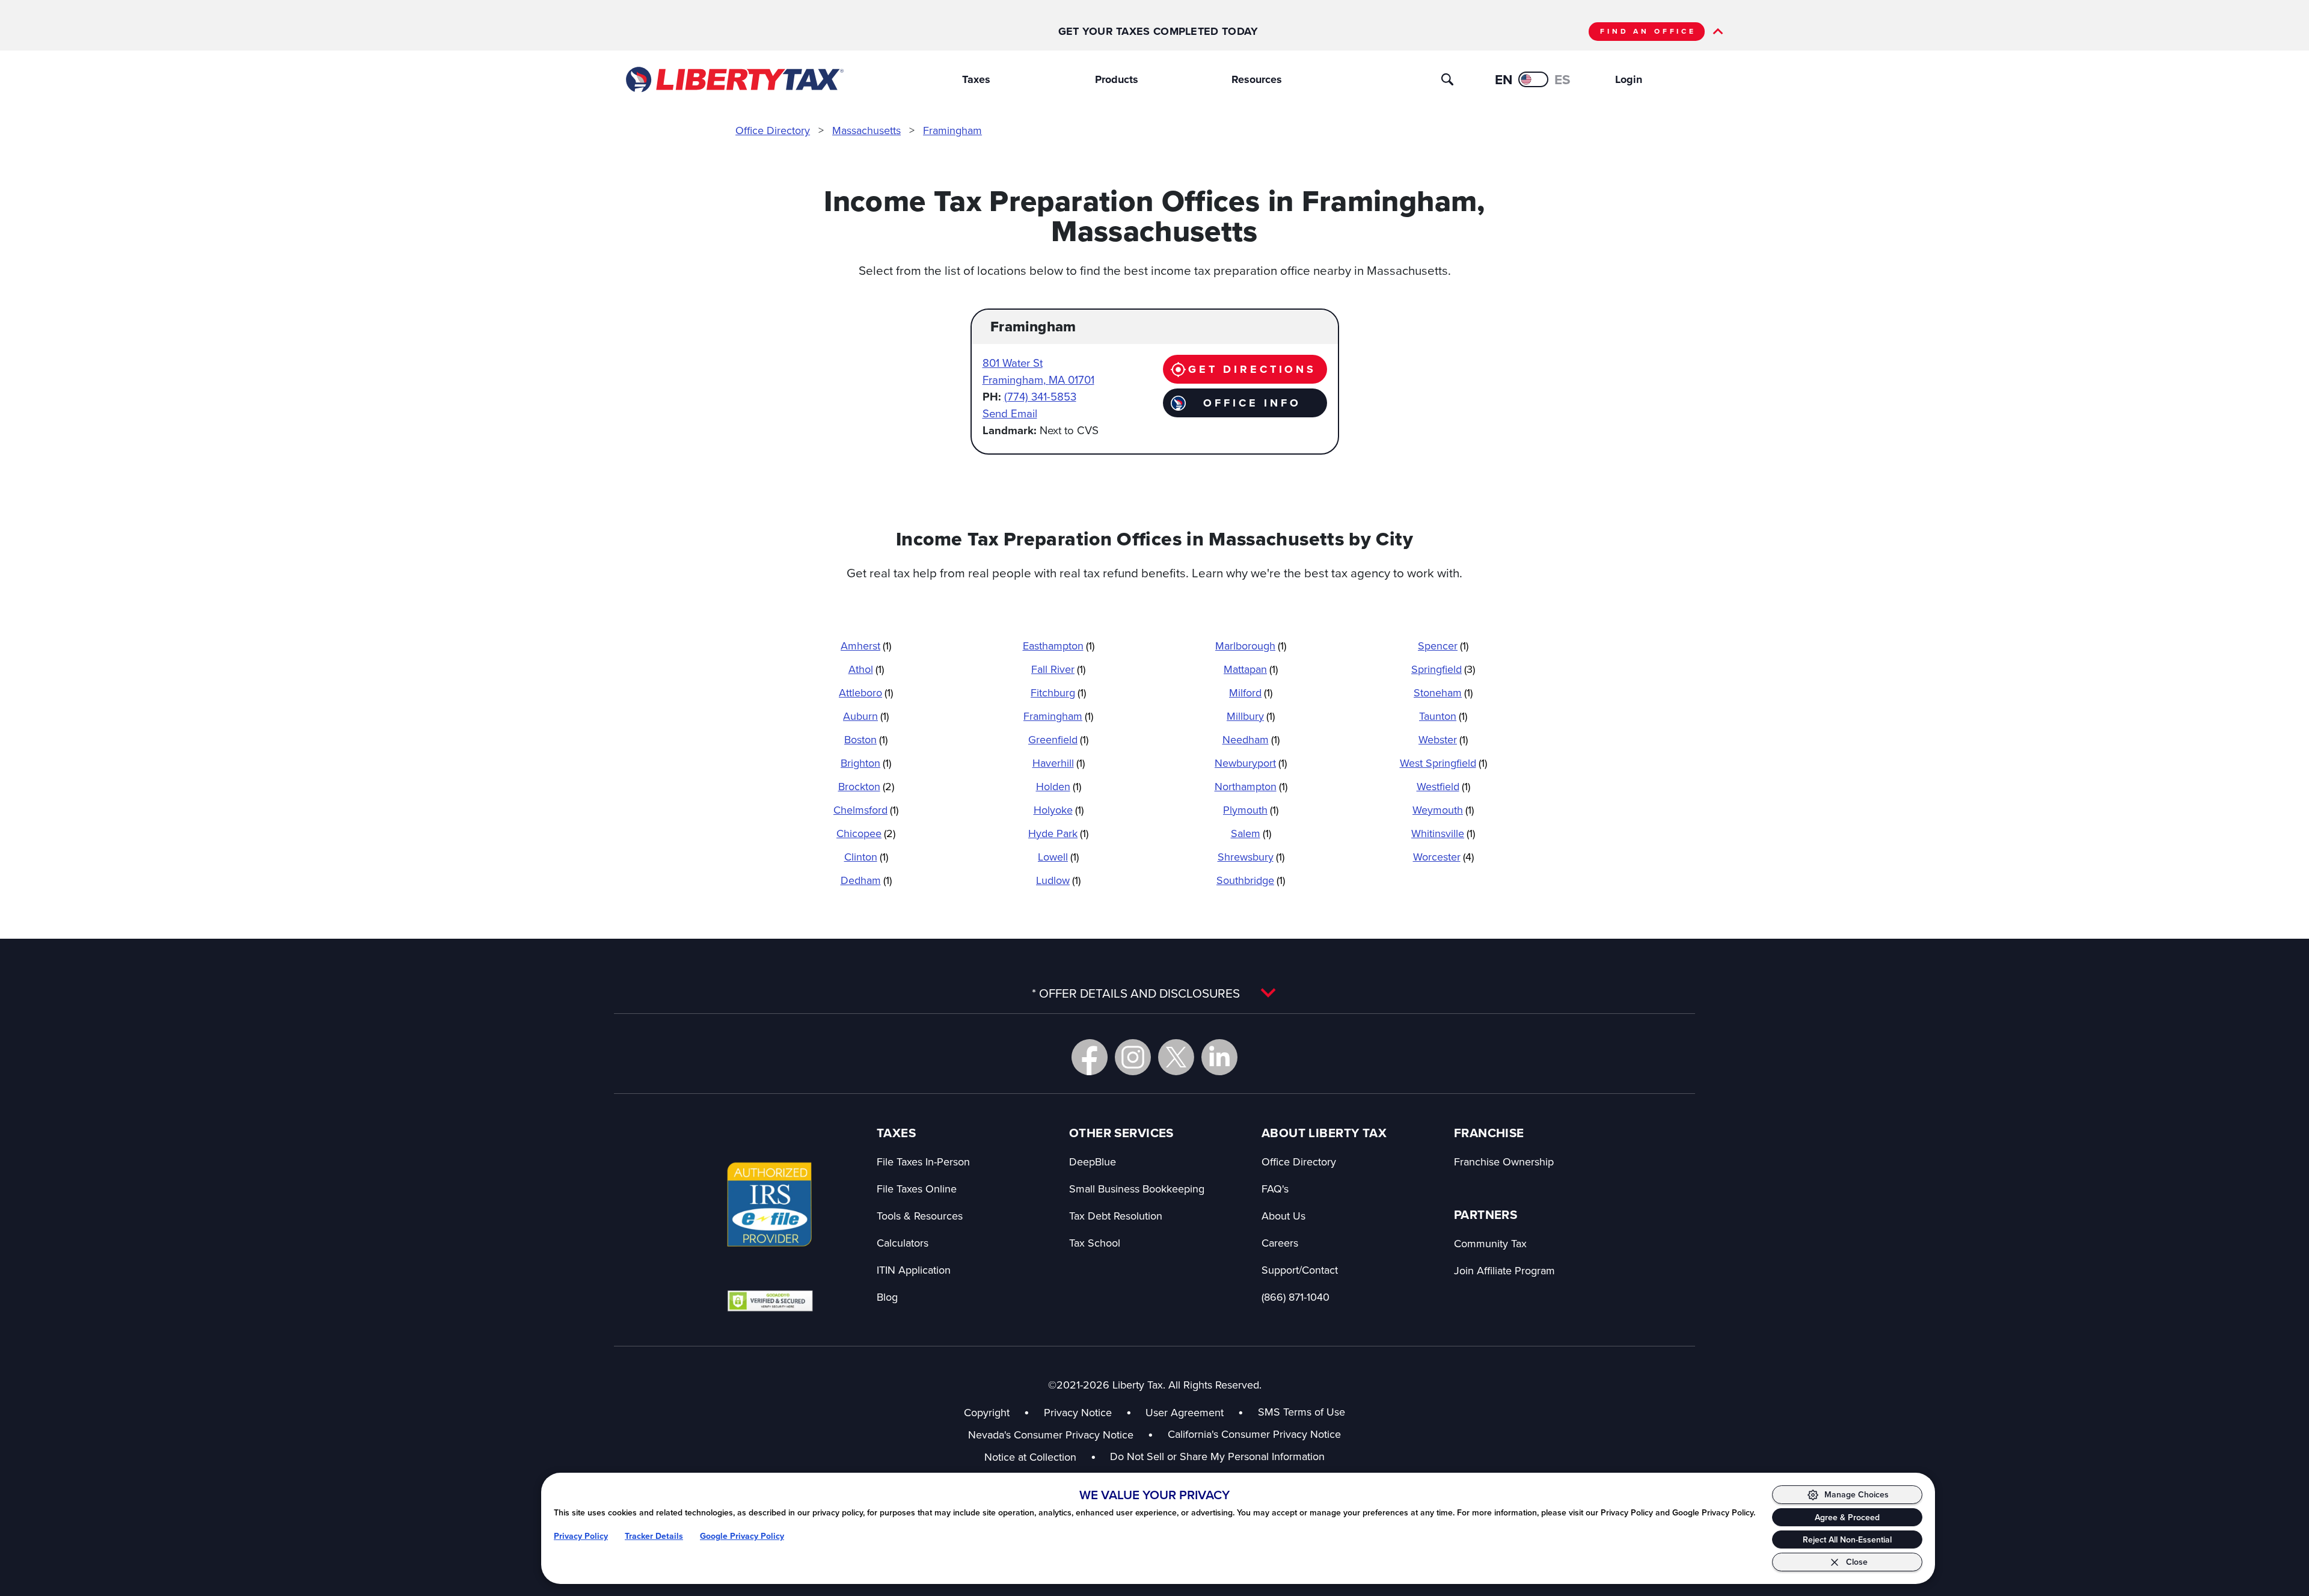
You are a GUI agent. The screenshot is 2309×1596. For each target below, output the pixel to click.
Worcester (1443, 857)
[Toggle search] (1447, 79)
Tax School (1095, 1243)
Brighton (866, 763)
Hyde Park (1058, 833)
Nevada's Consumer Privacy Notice (1061, 1435)
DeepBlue (1093, 1162)
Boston (866, 739)
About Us (1283, 1216)
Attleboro (866, 692)
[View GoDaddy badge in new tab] (770, 1300)
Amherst (866, 646)
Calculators (903, 1243)
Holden (1059, 786)
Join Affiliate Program (1504, 1270)
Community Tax (1490, 1243)
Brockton (866, 786)
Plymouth (1251, 810)
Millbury (1251, 716)
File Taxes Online (917, 1189)
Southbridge (1251, 880)
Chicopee (866, 833)
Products (1117, 79)
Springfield (1443, 669)
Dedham (866, 880)
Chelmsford (866, 810)
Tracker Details (654, 1536)
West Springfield (1443, 763)
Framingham (952, 130)
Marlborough (1251, 646)
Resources (1257, 79)
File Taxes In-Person (923, 1162)
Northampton (1251, 786)
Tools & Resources (920, 1216)
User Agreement (1185, 1412)
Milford (1251, 692)
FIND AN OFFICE (1648, 31)
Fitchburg (1058, 692)
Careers (1280, 1243)
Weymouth (1443, 810)
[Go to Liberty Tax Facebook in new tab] (1090, 1057)
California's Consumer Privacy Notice (1254, 1434)
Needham (1251, 739)
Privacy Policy (581, 1536)
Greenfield (1058, 739)
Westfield (1443, 786)
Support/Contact (1300, 1270)
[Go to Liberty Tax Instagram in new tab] (1133, 1057)
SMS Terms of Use (1302, 1412)
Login (1629, 79)
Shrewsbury (1251, 857)
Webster (1443, 739)
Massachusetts (866, 130)
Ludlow (1058, 880)
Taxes (976, 79)
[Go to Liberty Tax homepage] (734, 79)
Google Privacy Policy (742, 1536)
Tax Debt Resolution (1116, 1216)
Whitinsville (1443, 833)
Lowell (1058, 857)
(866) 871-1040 (1296, 1297)
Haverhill (1059, 763)
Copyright (987, 1412)
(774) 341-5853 (1040, 396)
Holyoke (1059, 810)
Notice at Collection (1040, 1457)
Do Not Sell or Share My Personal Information (1217, 1456)
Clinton (866, 857)
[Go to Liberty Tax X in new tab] (1176, 1057)
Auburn (866, 716)
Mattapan (1251, 669)
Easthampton (1059, 646)
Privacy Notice (1078, 1412)
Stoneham (1443, 692)
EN (1504, 80)
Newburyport (1251, 763)
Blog (887, 1297)
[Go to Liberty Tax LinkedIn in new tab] (1219, 1057)
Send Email (1010, 413)
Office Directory (773, 130)
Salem (1251, 833)
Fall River (1058, 669)
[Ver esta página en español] (1533, 79)
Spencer (1443, 646)
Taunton (1443, 716)
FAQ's (1275, 1189)
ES (1562, 80)
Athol (866, 669)
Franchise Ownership (1504, 1162)
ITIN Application (914, 1270)
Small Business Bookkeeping (1137, 1189)
